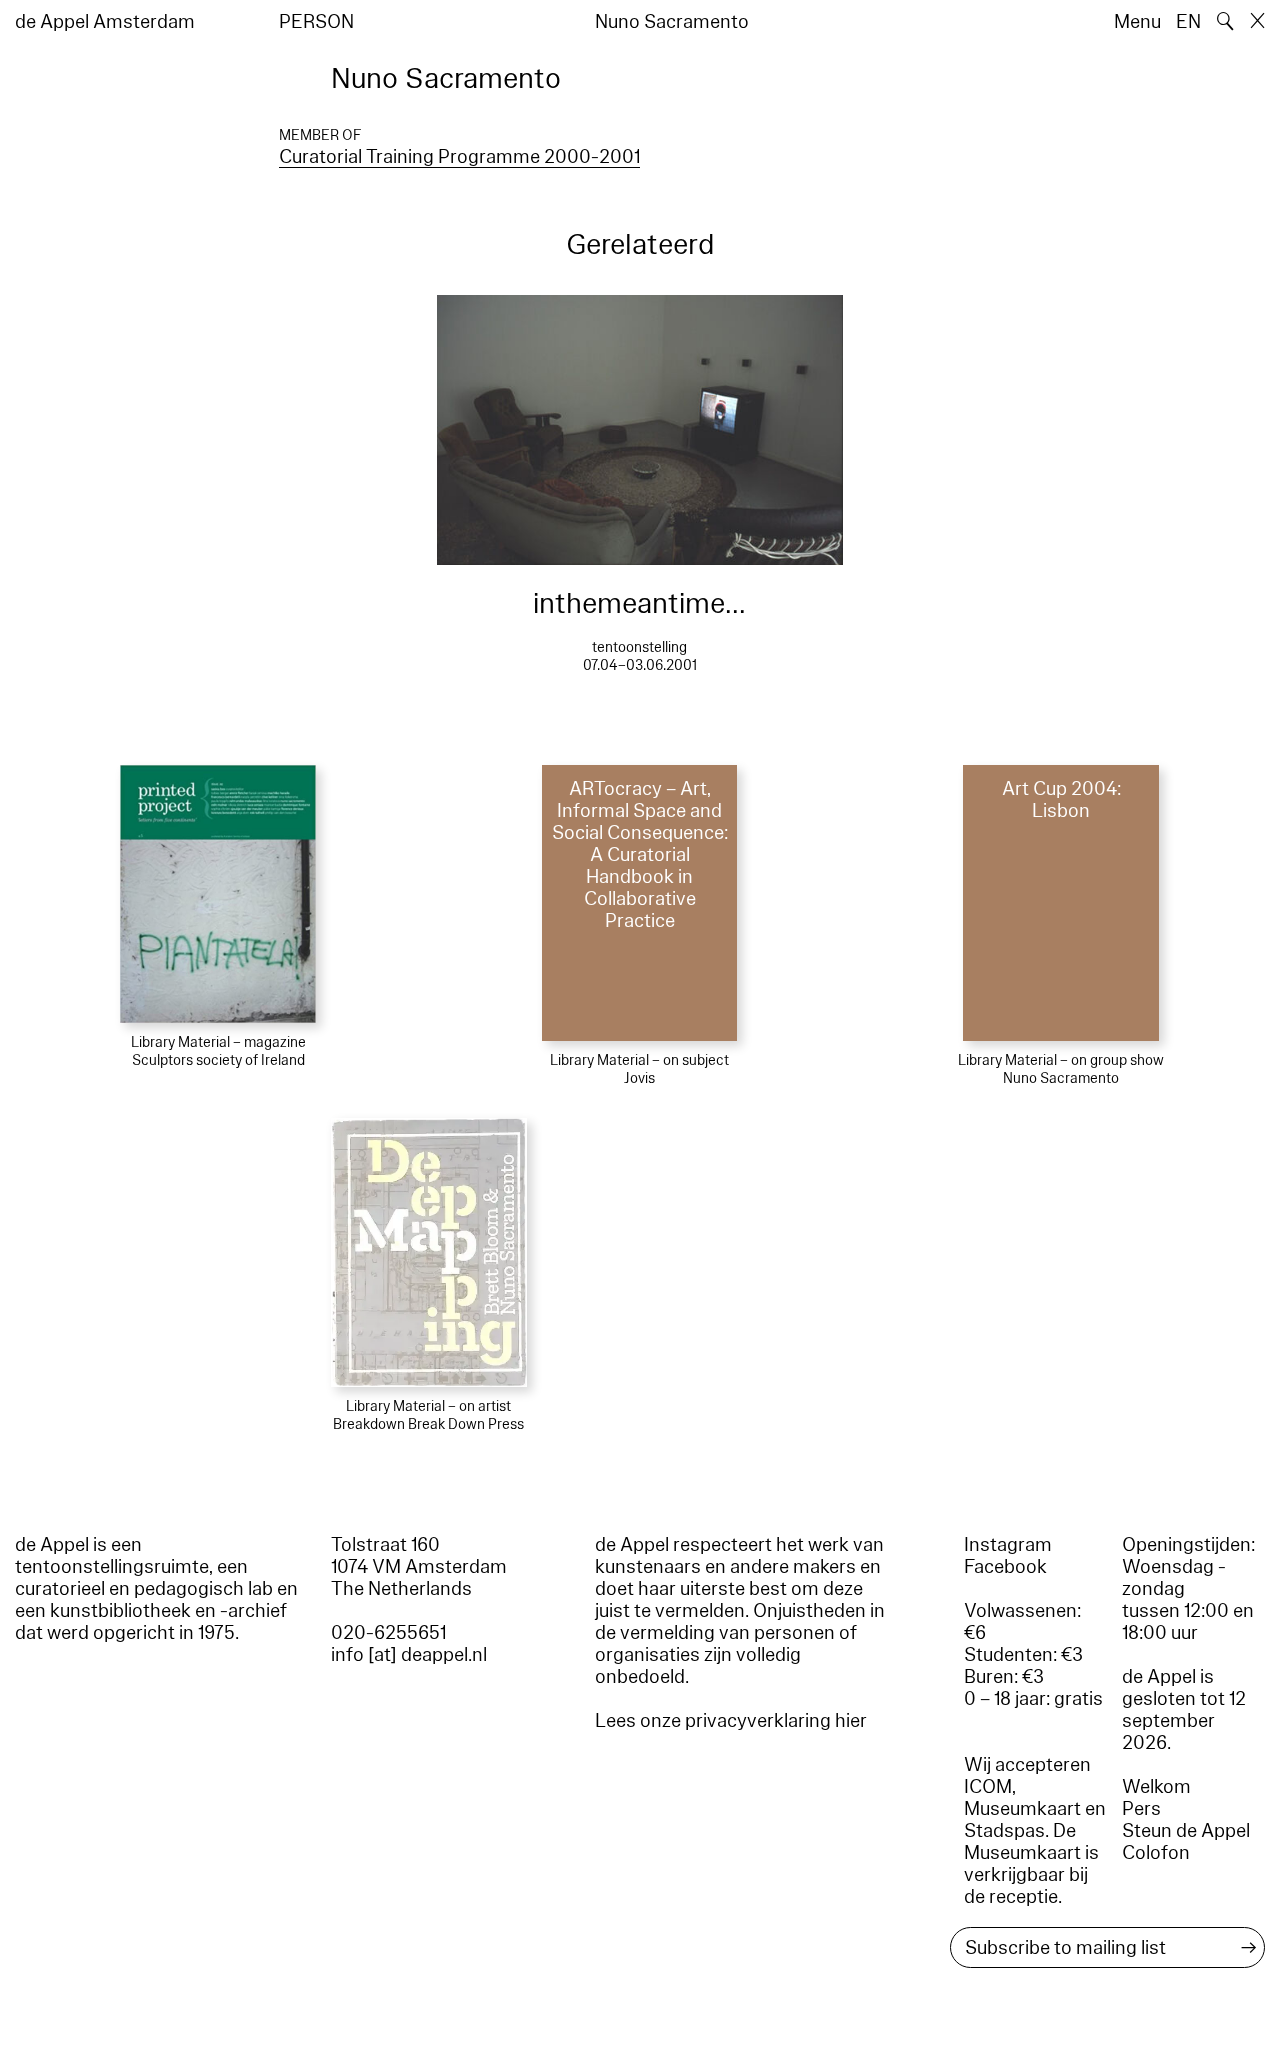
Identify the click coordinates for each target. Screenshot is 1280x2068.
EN (1188, 22)
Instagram (1008, 1545)
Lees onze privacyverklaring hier (731, 1721)
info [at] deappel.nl (409, 1655)
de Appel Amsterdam (105, 22)
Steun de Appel (1186, 1831)
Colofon (1156, 1853)
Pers (1141, 1809)
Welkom (1156, 1787)
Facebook (1005, 1567)
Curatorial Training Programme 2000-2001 (459, 157)
